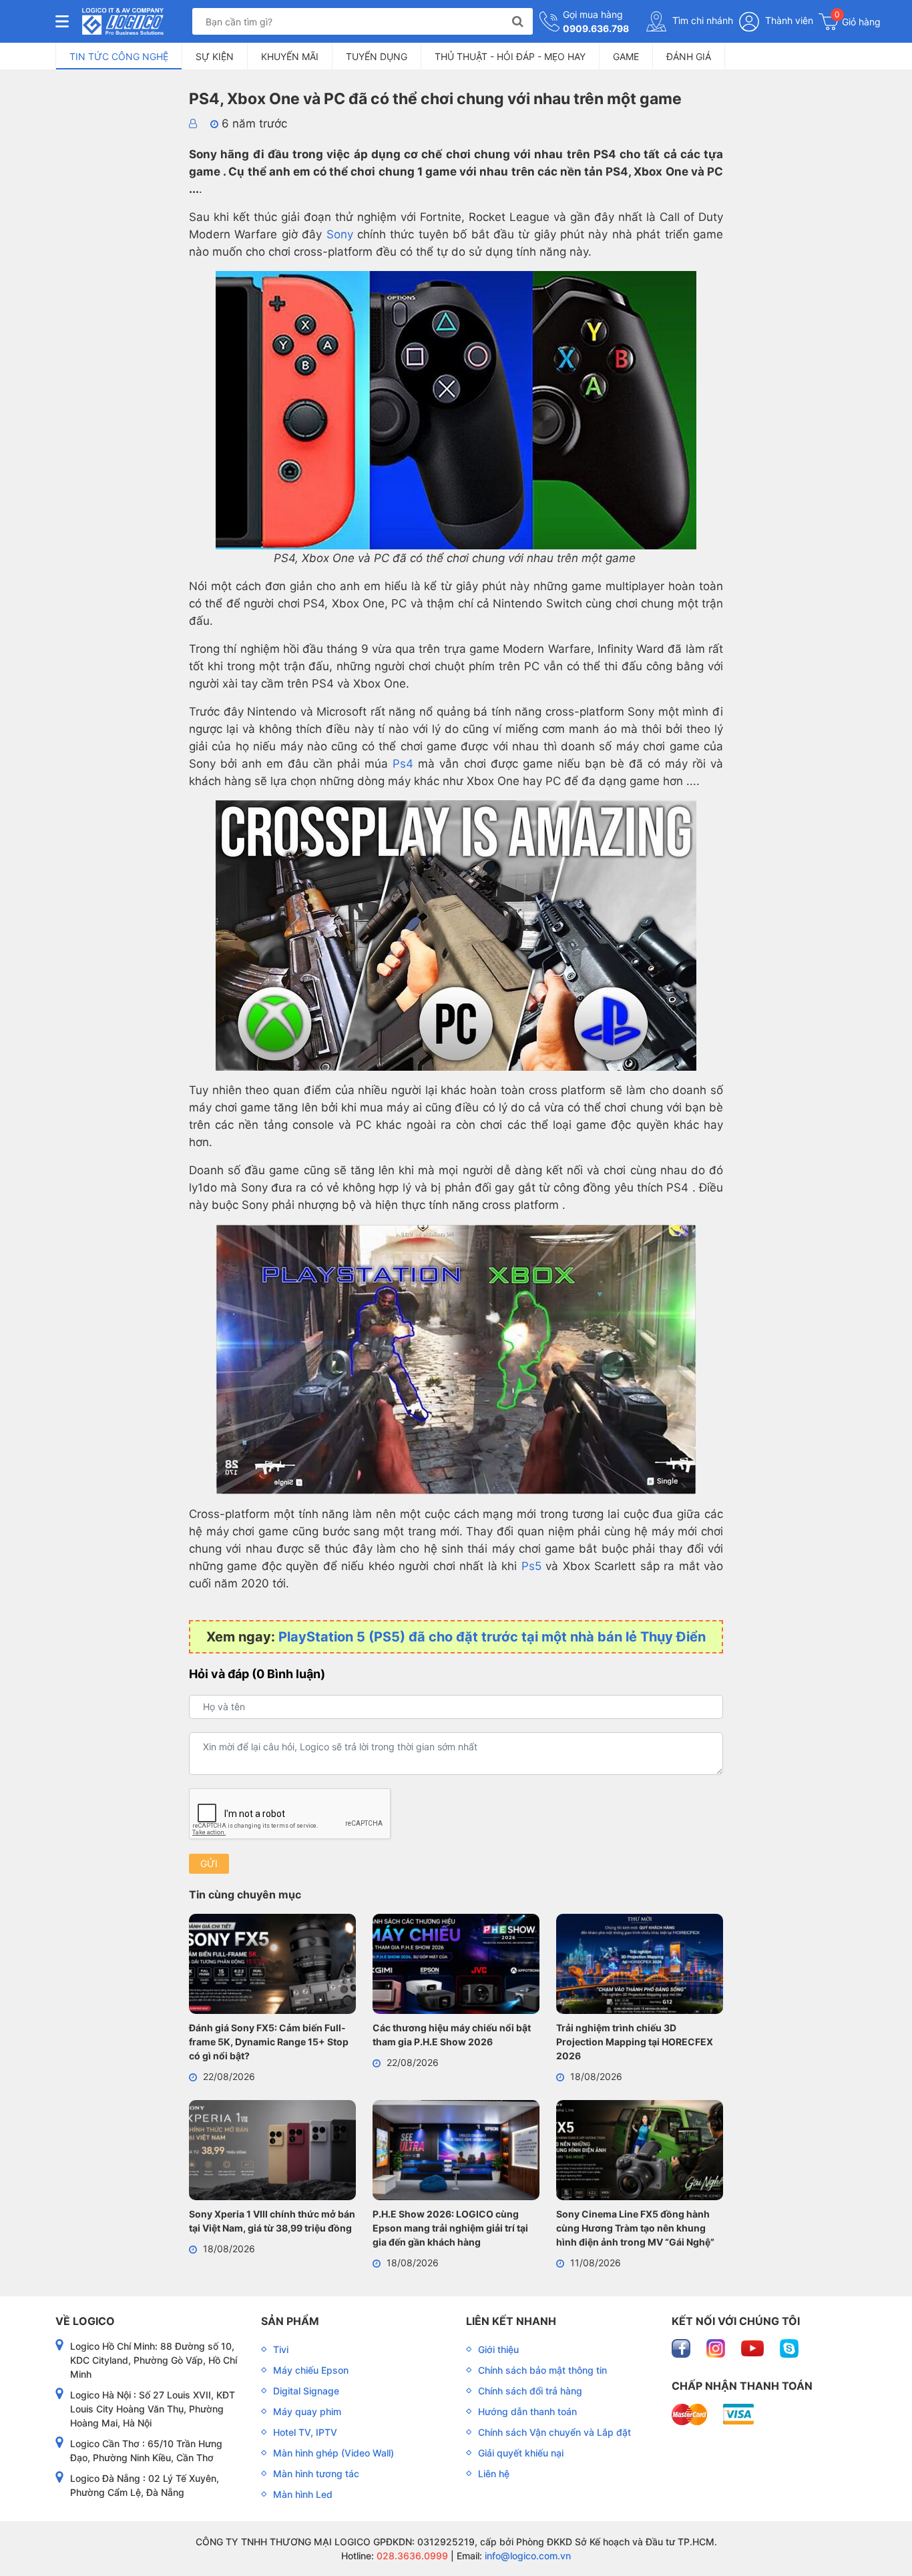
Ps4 (403, 764)
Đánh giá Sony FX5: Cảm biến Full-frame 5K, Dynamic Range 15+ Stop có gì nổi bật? (269, 2042)
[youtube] (754, 2347)
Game (626, 56)
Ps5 (531, 1566)
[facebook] (682, 2347)
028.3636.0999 (411, 2556)
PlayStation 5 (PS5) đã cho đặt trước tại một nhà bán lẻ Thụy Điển (492, 1637)
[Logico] (123, 21)
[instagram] (717, 2347)
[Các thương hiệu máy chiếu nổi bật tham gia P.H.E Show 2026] (456, 1966)
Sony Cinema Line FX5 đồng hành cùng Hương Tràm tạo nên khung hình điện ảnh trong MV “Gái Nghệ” (635, 2228)
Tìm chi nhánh (701, 20)
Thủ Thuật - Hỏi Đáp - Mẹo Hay (510, 56)
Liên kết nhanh (511, 2321)
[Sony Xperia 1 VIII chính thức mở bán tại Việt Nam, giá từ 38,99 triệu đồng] (272, 2152)
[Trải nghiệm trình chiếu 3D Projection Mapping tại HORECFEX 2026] (640, 1966)
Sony (340, 234)
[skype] (789, 2347)
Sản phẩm (290, 2321)
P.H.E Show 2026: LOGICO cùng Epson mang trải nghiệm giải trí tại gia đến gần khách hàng (450, 2228)
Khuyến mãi (290, 56)
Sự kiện (215, 56)
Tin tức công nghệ (119, 56)
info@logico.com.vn (526, 2556)
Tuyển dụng (377, 56)
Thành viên (788, 20)
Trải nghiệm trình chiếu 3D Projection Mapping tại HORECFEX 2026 (635, 2042)
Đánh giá (689, 56)
